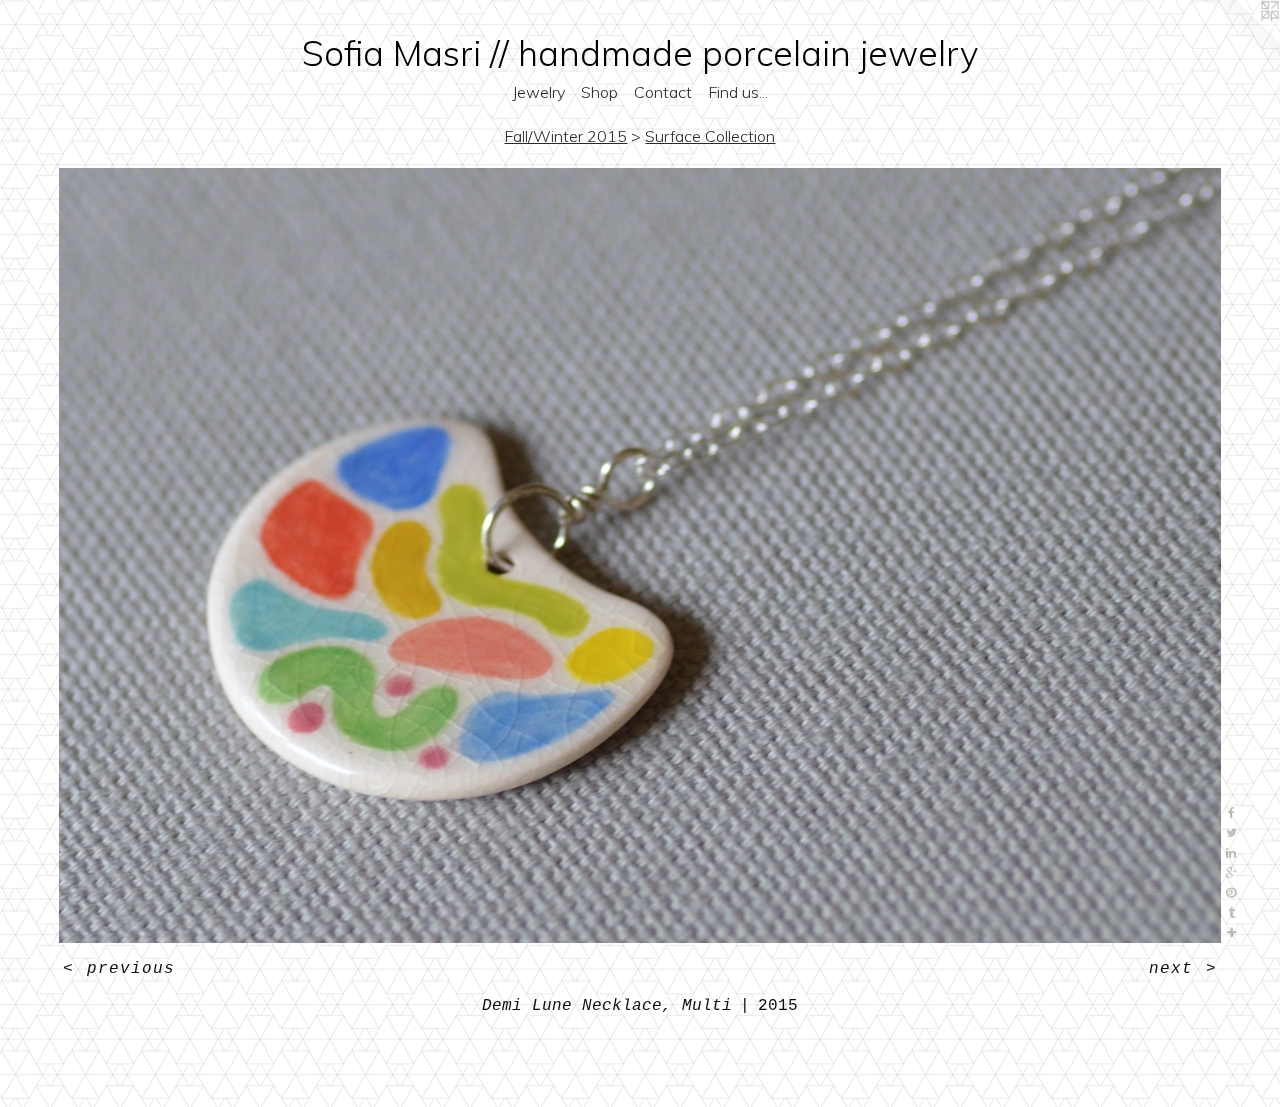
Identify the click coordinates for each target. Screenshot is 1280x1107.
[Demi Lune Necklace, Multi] (640, 555)
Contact (663, 92)
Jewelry (538, 92)
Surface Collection (710, 136)
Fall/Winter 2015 (565, 136)
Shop (599, 92)
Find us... (738, 92)
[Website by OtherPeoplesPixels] (1240, 40)
